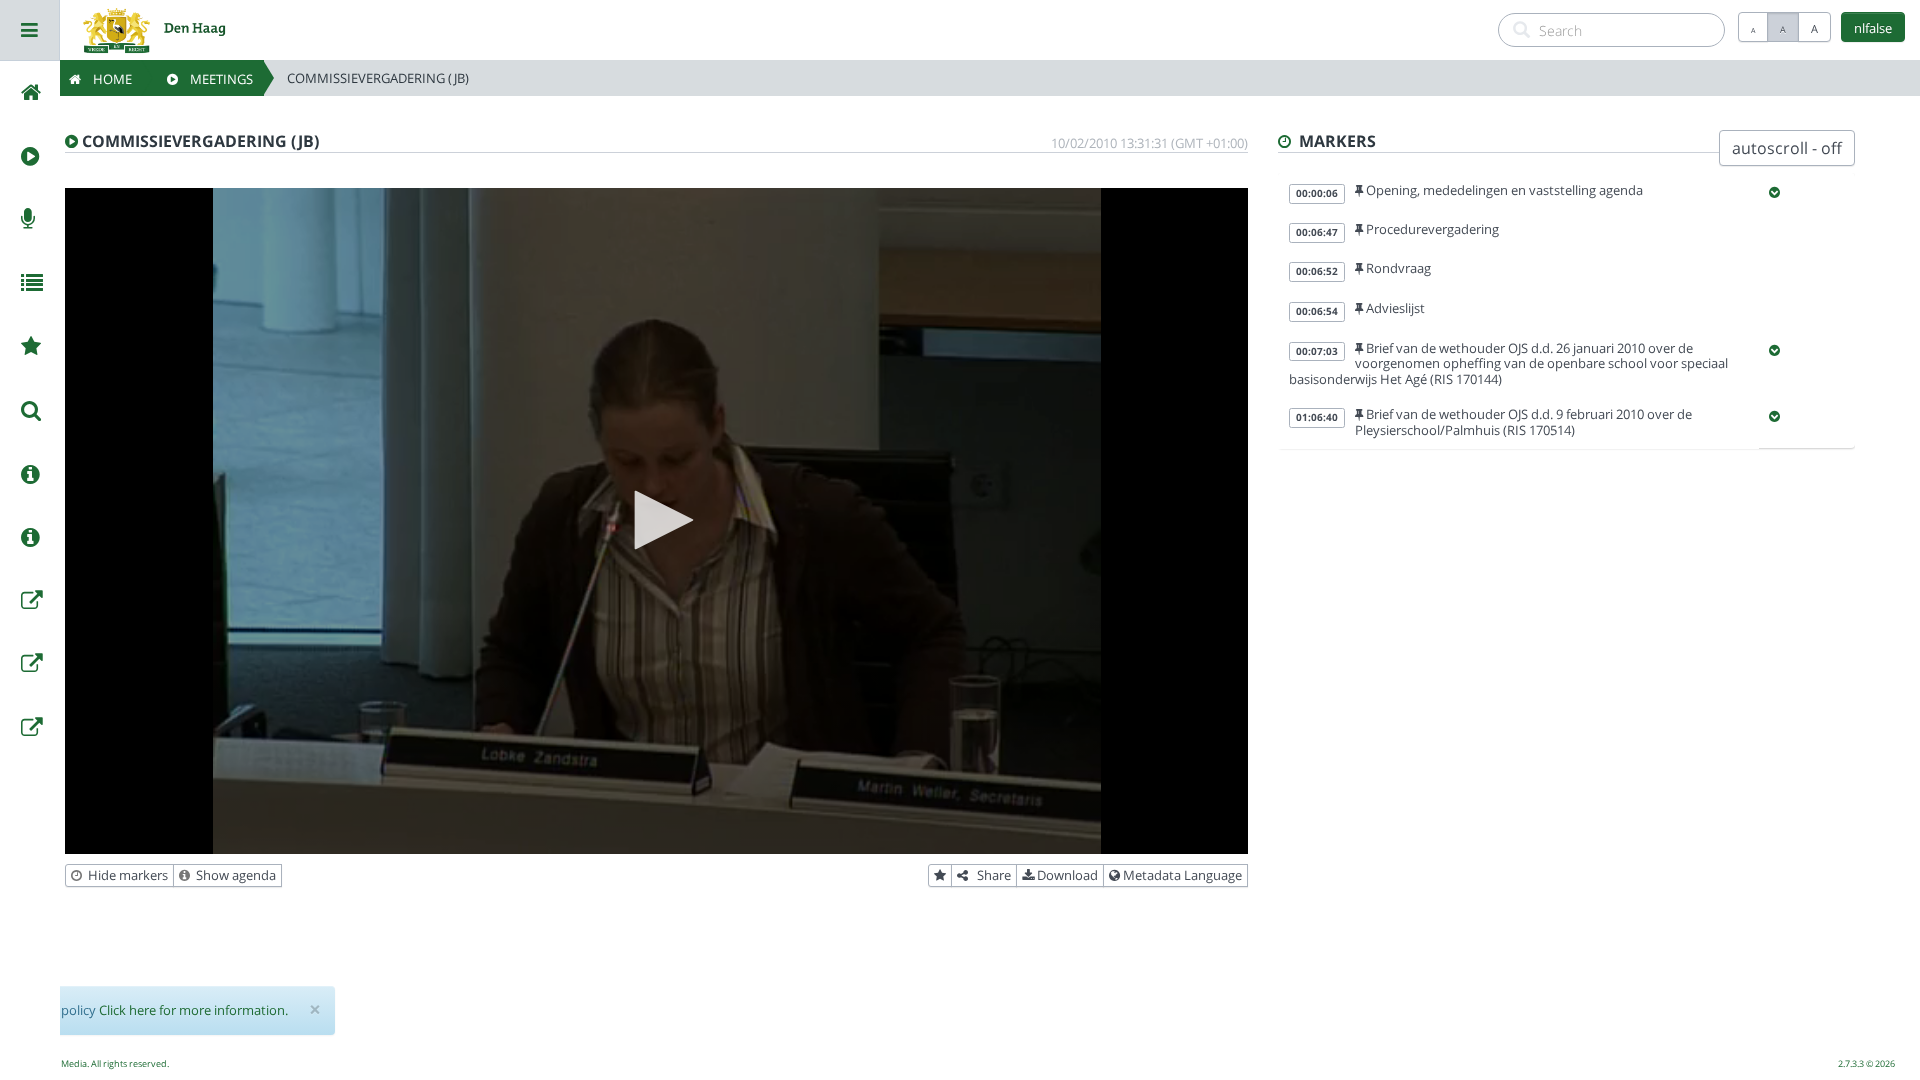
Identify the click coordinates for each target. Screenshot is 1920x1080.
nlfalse (1873, 28)
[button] (657, 520)
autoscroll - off (1787, 148)
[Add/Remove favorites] (940, 876)
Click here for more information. (193, 1010)
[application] (656, 521)
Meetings (215, 79)
